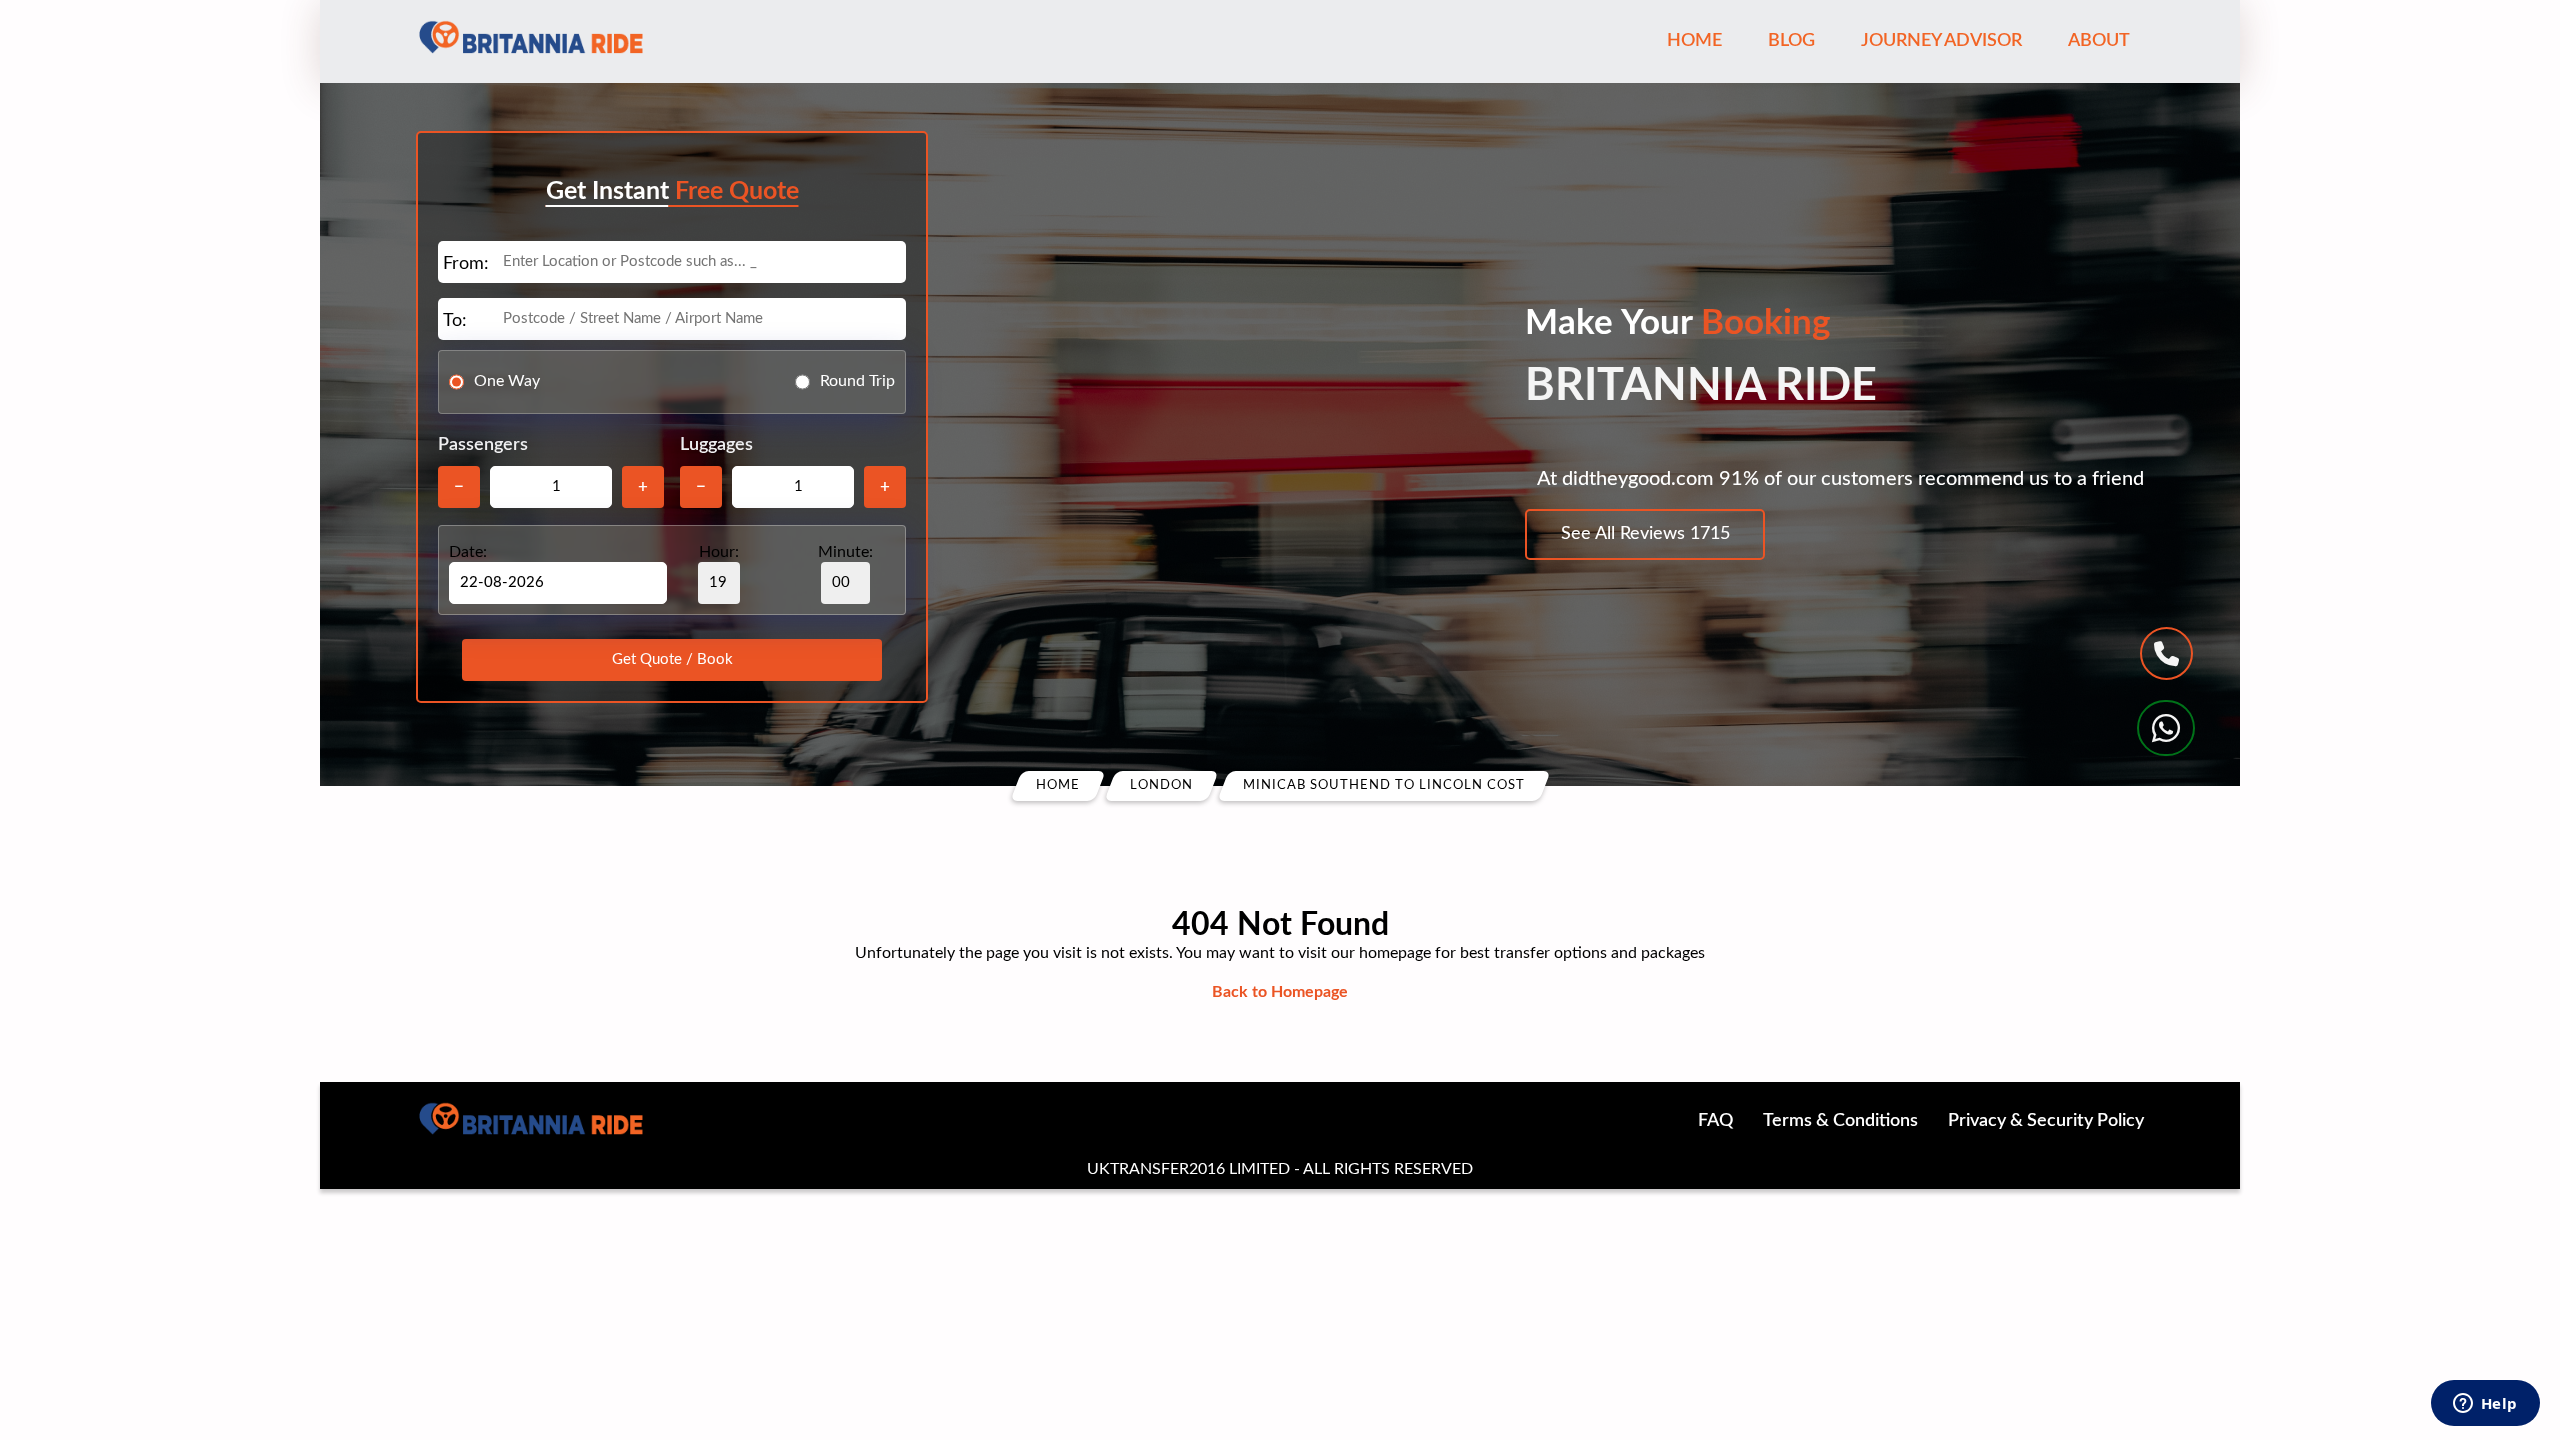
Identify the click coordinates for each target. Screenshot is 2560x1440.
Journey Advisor (1941, 41)
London (1161, 785)
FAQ (1715, 1121)
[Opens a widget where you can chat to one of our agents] (2485, 1405)
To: (455, 321)
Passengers (483, 445)
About (2099, 41)
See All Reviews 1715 (1645, 534)
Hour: (719, 552)
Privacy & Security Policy (2046, 1121)
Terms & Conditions (1840, 1121)
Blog (1791, 41)
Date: (468, 552)
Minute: (845, 552)
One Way (507, 381)
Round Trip (857, 381)
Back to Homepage (1280, 992)
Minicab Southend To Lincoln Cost (1384, 785)
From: (466, 264)
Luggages (716, 445)
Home (1694, 41)
